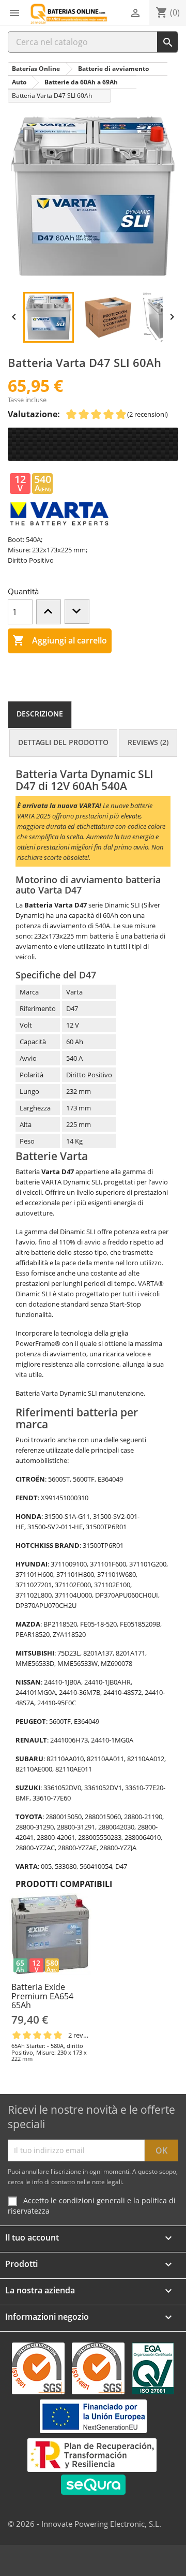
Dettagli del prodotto (63, 742)
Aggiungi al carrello (60, 640)
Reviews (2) (148, 742)
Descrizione (40, 714)
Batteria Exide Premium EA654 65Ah (42, 1996)
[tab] (40, 715)
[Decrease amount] (77, 611)
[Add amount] (49, 612)
